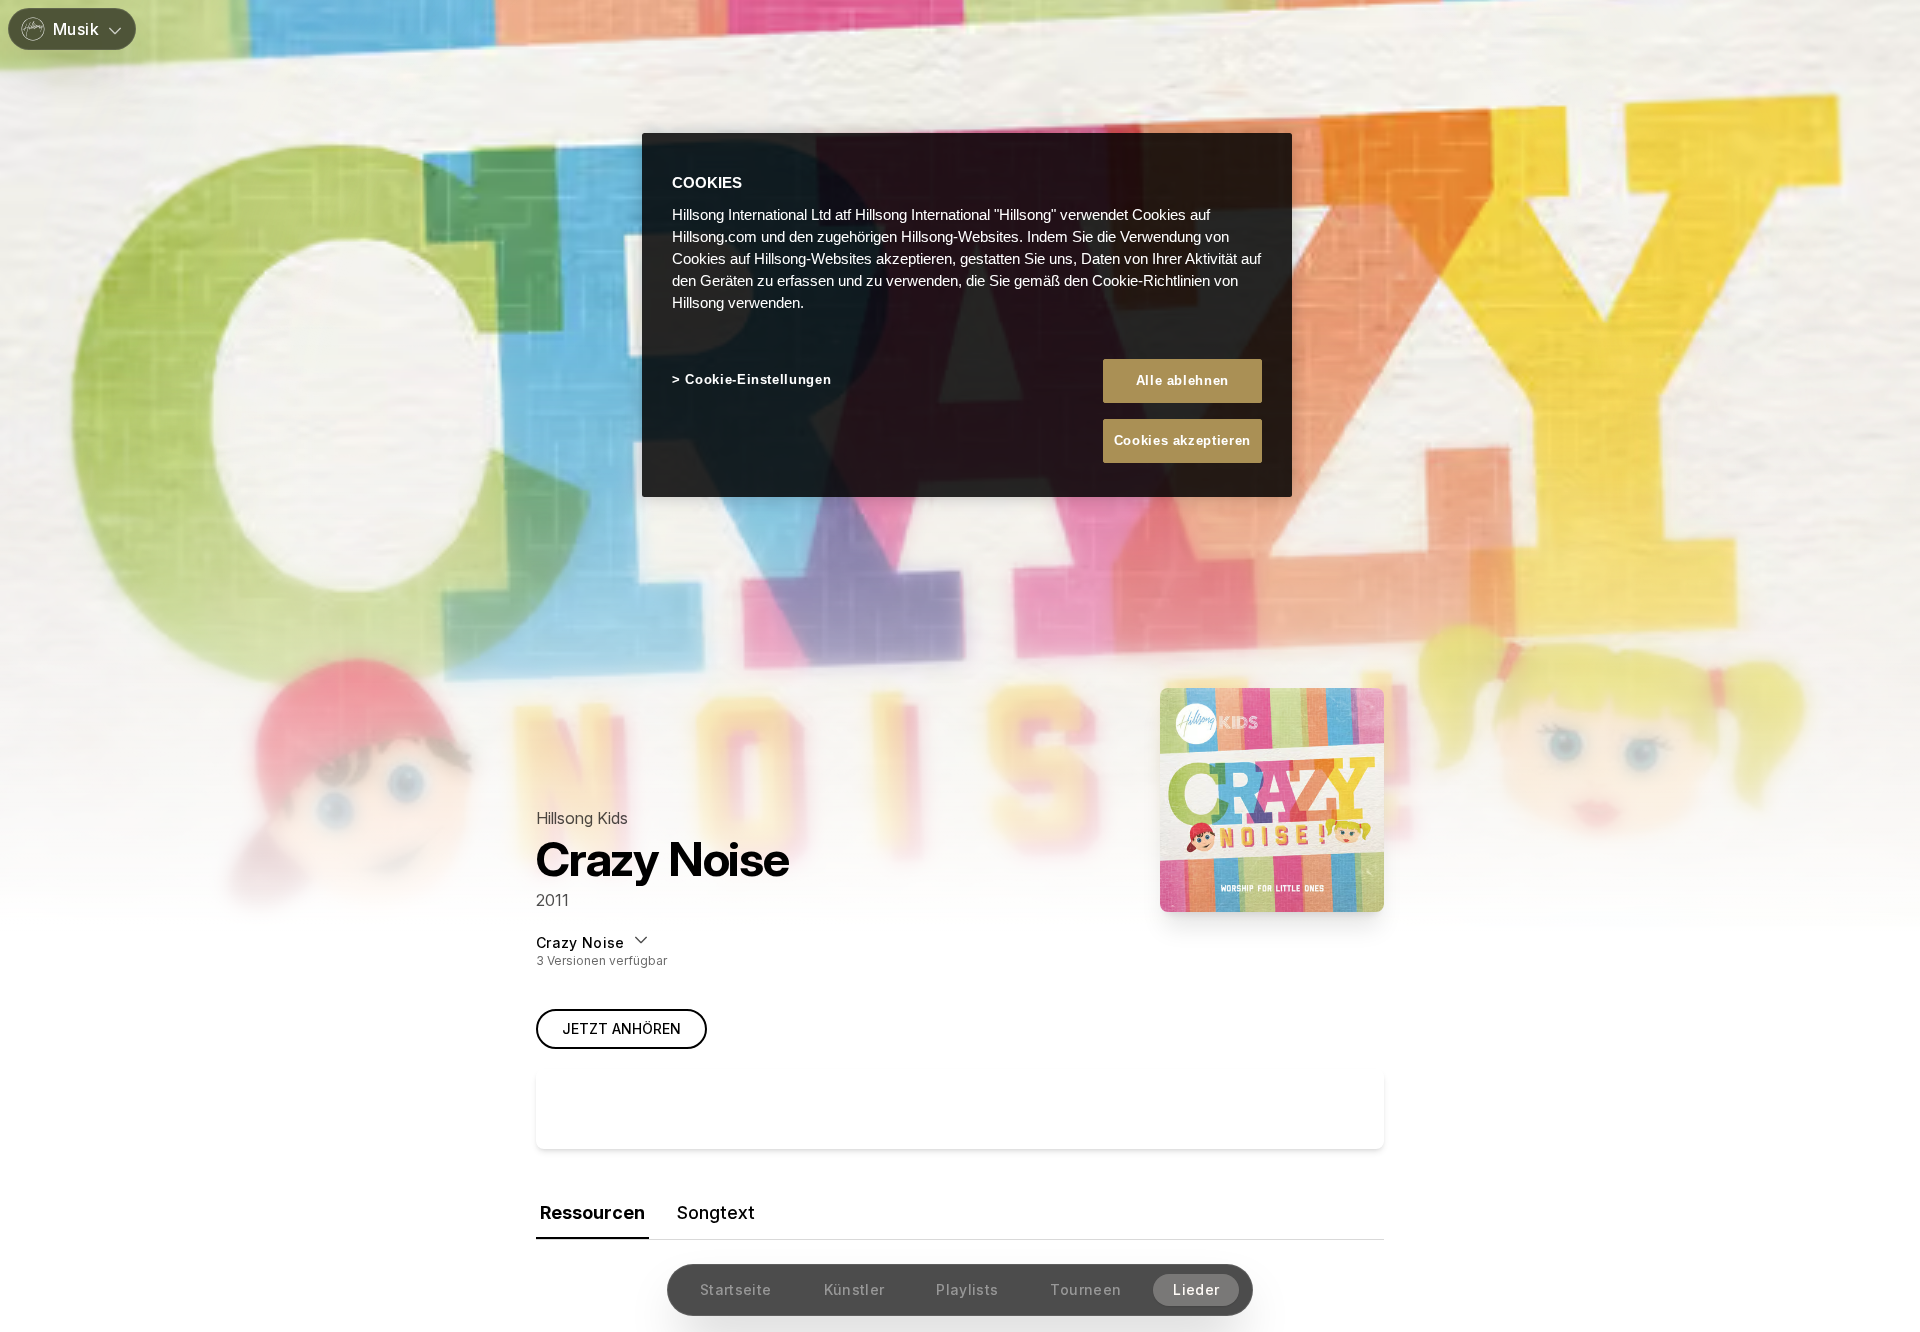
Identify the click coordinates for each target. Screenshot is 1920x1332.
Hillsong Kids (582, 818)
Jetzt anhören (621, 1028)
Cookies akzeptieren (1182, 440)
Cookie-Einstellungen (758, 379)
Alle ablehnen (1182, 380)
